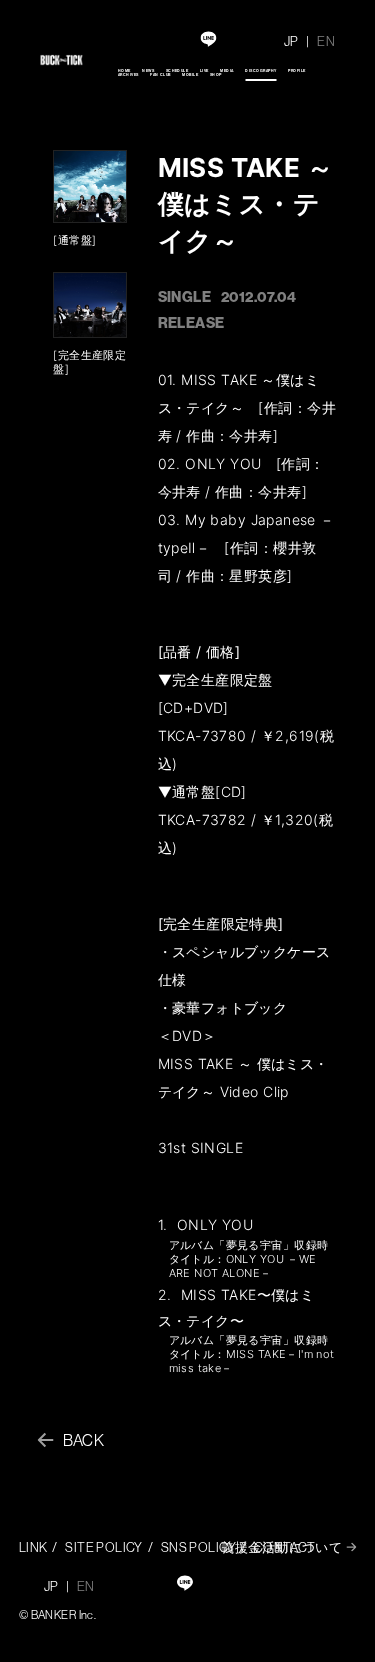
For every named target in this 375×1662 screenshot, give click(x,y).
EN (326, 41)
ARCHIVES (128, 74)
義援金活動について (281, 1547)
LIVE (204, 70)
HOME (124, 70)
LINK (33, 1547)
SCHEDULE (177, 70)
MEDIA (226, 70)
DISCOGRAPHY (260, 70)
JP (291, 41)
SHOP (216, 74)
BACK (84, 1440)
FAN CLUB (160, 74)
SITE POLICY (104, 1547)
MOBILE (190, 74)
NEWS (148, 70)
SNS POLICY (198, 1547)
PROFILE (296, 70)
